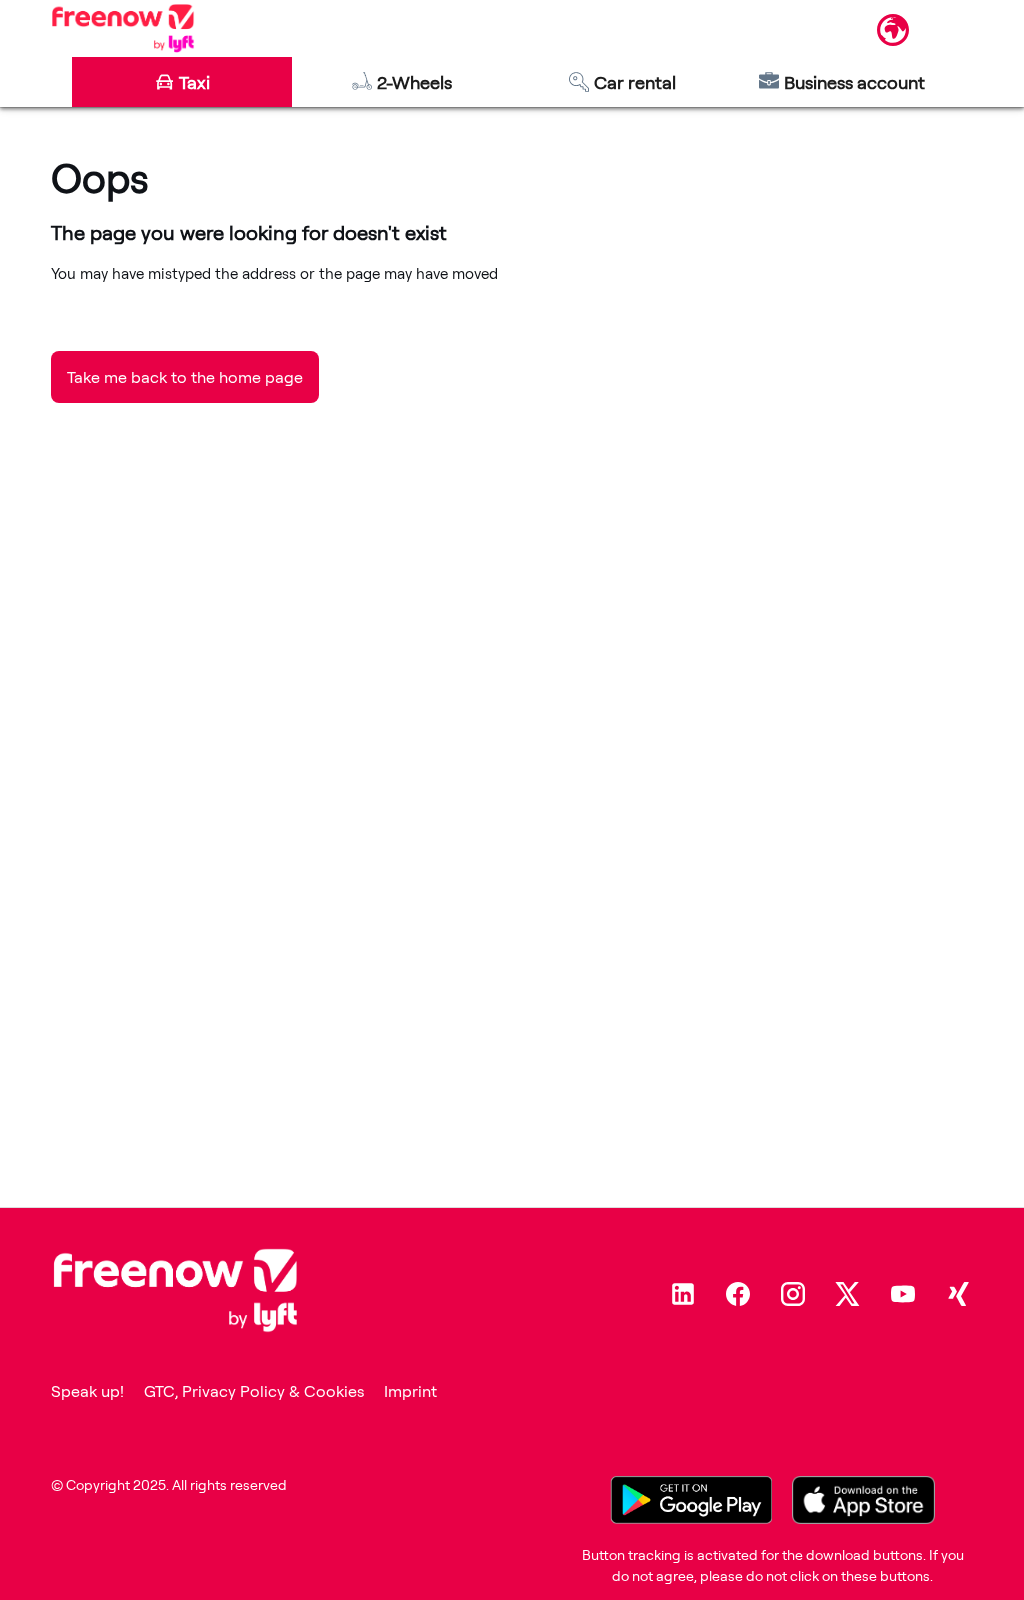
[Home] (122, 28)
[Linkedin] (683, 1294)
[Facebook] (738, 1294)
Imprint (410, 1391)
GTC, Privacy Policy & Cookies (254, 1391)
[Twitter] (848, 1294)
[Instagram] (793, 1294)
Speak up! (87, 1391)
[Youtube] (903, 1294)
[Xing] (958, 1294)
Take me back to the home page (185, 377)
